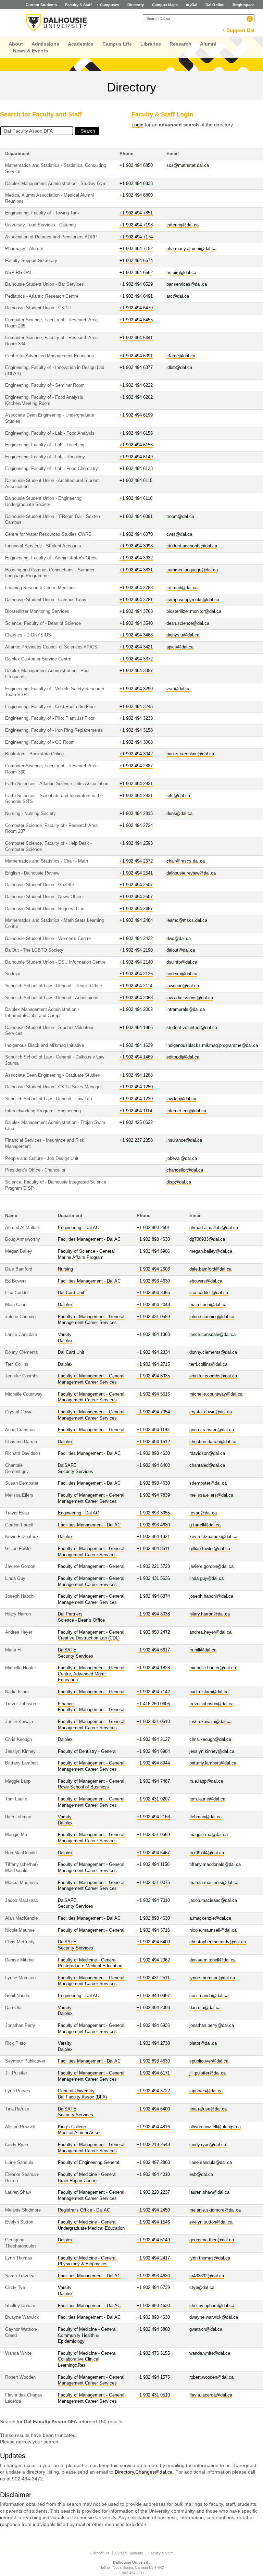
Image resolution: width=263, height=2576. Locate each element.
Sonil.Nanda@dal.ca (209, 1996)
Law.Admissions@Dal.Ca (190, 998)
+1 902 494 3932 (136, 558)
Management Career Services (87, 1323)
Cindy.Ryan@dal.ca (208, 2145)
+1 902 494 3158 (136, 730)
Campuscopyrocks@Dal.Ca (193, 600)
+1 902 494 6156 (136, 433)
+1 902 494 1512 (153, 1442)
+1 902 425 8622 (136, 1123)
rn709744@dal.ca (207, 1853)
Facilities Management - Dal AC (89, 1239)
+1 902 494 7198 (136, 225)
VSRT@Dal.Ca (178, 689)
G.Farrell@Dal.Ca (205, 1525)
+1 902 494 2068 (136, 998)
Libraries (151, 44)
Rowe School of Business (83, 1787)
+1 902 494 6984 (153, 1751)
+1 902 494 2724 (136, 826)
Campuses (110, 5)
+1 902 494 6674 (136, 261)
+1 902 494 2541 (136, 873)
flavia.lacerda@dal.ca (211, 2395)
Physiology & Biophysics (83, 2264)
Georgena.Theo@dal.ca (212, 2240)
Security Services (76, 1472)
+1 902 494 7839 (153, 1495)
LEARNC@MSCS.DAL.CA (187, 920)
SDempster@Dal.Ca (208, 1483)
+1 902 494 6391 (136, 356)
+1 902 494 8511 (153, 1549)
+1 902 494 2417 (153, 2258)
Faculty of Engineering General (89, 2163)
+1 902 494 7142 (153, 1692)
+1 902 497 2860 (153, 2163)
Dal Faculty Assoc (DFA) (82, 2097)
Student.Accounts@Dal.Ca (192, 546)
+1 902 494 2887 (136, 766)
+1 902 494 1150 (153, 1865)
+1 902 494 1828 (153, 1668)
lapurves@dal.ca (206, 2091)
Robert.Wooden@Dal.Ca (211, 2377)
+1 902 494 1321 (153, 1537)
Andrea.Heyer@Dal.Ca (210, 1632)
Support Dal (241, 30)
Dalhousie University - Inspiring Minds (57, 23)
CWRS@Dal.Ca (179, 534)
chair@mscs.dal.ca (186, 861)
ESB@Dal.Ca (201, 2175)
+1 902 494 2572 (136, 861)
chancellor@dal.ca (185, 1170)
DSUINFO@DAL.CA (182, 962)
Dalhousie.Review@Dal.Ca (191, 873)
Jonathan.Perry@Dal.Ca (212, 2026)
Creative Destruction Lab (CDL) (89, 1638)
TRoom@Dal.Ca (180, 517)
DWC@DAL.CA (179, 939)
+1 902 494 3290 (136, 689)
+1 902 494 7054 (153, 1412)
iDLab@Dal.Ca (179, 368)
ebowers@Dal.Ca (206, 1281)
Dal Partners (70, 1614)
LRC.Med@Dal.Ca (182, 588)
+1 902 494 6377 (136, 368)
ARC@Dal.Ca (178, 296)
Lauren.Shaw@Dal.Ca (209, 2192)
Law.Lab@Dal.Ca (181, 1099)
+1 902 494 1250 (136, 1087)
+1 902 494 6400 (153, 1465)
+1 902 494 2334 (153, 1352)
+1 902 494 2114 (136, 986)
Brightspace (243, 5)
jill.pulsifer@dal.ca (208, 2073)
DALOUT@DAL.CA (181, 950)
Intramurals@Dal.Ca (186, 1010)
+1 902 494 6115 (136, 481)
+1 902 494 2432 (136, 939)
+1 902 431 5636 (153, 1578)
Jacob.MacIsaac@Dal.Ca (213, 1900)
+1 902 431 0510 (153, 1722)
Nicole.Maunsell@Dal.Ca (213, 1930)
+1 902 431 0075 (153, 1883)
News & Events (30, 51)
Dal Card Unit (71, 1293)
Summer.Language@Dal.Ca (192, 570)
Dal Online (215, 5)
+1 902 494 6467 (153, 1853)
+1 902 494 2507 (136, 885)
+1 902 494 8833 (136, 184)
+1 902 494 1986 (136, 1028)
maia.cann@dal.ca (208, 1305)
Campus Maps (165, 5)
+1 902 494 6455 (136, 320)
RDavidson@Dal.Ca (207, 1453)
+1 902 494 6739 (153, 2288)
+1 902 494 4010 (153, 2175)
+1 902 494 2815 (136, 814)
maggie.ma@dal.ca (209, 1835)
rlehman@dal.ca (205, 1817)
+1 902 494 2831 (136, 784)
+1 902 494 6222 (136, 385)
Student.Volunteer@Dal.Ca (192, 1028)
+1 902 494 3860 (153, 2329)
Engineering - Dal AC (78, 1228)
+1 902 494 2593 (136, 843)
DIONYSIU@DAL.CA (183, 635)
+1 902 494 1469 (136, 1057)
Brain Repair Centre (77, 2181)
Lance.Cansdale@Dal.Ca (212, 1335)
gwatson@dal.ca (206, 2329)
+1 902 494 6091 (136, 517)
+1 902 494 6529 (136, 284)
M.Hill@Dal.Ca (203, 1650)
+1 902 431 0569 (153, 1835)
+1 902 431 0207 (153, 1799)
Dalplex (65, 1305)
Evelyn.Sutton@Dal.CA (211, 2222)
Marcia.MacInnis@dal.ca (214, 1883)
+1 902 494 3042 (136, 754)
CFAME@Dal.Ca (181, 356)
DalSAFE (67, 1465)
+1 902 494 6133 (136, 469)
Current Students (41, 5)
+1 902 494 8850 (136, 165)
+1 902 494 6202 (136, 397)
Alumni (208, 44)
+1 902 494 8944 (153, 1763)
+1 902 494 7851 (136, 213)
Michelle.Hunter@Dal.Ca (213, 1668)
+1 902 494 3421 (136, 647)
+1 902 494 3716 (153, 1930)
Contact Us (100, 2553)
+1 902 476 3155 (153, 2353)
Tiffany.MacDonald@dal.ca (215, 1865)
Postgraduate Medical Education (90, 1966)
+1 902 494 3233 (136, 718)
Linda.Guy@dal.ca (206, 1578)
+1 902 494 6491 (136, 296)
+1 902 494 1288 (136, 1075)
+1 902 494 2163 (153, 1817)
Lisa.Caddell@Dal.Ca (209, 1293)
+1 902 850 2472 (153, 1632)
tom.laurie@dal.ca (207, 1799)
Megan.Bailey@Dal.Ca (211, 1251)
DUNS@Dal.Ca (179, 814)
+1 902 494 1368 (153, 1335)
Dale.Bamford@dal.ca (210, 1269)
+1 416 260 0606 (153, 1704)
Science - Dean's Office (81, 1620)
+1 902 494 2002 (136, 1010)
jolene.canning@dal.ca (212, 1317)
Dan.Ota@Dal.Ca (205, 2008)
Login (137, 125)
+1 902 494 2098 (153, 2008)
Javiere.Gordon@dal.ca (211, 1566)
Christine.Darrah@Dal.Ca (213, 1442)
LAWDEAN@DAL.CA (183, 986)
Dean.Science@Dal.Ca (188, 623)
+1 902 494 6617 (153, 1650)
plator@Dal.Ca (203, 2043)
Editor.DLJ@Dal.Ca (183, 1057)
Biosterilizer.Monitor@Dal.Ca (194, 611)
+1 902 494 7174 (136, 237)
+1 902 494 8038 (153, 1614)
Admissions (45, 44)
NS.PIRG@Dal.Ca (181, 273)
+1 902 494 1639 (136, 1045)
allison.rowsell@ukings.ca (215, 2127)
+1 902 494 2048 (153, 1305)
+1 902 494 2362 (153, 1960)
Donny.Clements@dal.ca (213, 1352)
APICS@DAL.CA (180, 647)
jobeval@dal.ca (182, 1159)
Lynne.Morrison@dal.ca (212, 1978)
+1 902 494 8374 (153, 1596)
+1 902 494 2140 (136, 962)
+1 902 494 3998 (136, 546)
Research (180, 44)
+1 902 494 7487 (153, 1781)
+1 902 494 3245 (136, 707)
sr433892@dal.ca (207, 2276)
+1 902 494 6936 (153, 2026)
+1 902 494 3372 (136, 659)
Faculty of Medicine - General (87, 1960)
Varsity (65, 1335)
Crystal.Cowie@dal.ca (211, 1412)
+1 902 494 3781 (136, 600)
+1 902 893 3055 (153, 1513)
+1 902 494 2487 (136, 909)
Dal (192, 5)
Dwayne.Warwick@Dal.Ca (214, 2317)
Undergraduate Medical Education (91, 2228)
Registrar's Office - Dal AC (84, 2210)
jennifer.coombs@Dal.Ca (213, 1376)
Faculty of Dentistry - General (87, 1751)
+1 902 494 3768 (136, 611)
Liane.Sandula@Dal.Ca (211, 2163)
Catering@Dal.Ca (183, 225)
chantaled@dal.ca (207, 1465)
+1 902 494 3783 (136, 588)
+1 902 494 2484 (136, 920)
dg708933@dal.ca (207, 1239)
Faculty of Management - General (91, 1317)
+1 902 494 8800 (136, 195)
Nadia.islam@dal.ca (209, 1692)
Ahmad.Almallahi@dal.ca (214, 1228)
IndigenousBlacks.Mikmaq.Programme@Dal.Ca (212, 1045)
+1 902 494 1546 (153, 2222)
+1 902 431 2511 (153, 1978)
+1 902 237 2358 (136, 1140)
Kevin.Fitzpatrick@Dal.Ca (213, 1537)
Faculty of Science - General (86, 1251)
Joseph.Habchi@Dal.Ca (211, 1596)
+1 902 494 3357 (136, 671)
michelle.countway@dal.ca (216, 1394)
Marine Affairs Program (81, 1258)
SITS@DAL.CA (178, 796)
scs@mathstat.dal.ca (188, 165)
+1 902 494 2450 (153, 2210)
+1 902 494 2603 (153, 1269)
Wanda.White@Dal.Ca (210, 2353)
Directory (136, 5)
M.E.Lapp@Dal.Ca (206, 1781)
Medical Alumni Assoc (80, 2133)
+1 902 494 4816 (153, 2127)
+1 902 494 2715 (153, 1364)
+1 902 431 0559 (153, 1317)
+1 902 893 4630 (153, 1239)
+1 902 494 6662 (136, 273)
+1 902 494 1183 (153, 1430)
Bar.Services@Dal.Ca (187, 284)
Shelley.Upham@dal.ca (212, 2306)
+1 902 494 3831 (136, 570)
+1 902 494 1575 (153, 2377)
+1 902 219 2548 (153, 2145)
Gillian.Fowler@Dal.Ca (210, 1549)
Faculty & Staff (78, 5)
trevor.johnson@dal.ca (211, 1704)
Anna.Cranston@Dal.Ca (212, 1430)
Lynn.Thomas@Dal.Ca (210, 2258)
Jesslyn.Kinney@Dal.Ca (212, 1751)
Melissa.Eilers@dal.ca (211, 1495)
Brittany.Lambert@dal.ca (213, 1763)
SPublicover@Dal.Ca (209, 2061)
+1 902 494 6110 (136, 498)
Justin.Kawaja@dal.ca (210, 1722)
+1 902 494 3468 (136, 635)
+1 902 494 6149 (136, 457)
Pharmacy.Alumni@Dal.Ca (191, 249)
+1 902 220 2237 (153, 2192)
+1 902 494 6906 (153, 1251)
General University (76, 2091)
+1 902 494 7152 (136, 249)
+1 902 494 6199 (136, 415)
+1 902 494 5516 (153, 1394)
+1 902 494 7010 (153, 1900)
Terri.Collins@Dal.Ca (208, 1364)
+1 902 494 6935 (153, 1376)
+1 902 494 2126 (136, 974)
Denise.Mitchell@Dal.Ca (212, 1960)
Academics (81, 44)
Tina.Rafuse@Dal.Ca (208, 2109)
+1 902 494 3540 (136, 623)
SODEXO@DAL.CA (182, 974)
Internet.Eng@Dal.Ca (186, 1111)
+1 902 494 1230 (136, 1099)
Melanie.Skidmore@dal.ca (215, 2210)
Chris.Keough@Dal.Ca (210, 1739)
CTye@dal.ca (202, 2288)
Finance (66, 1704)
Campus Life (117, 44)
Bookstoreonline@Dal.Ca (190, 754)
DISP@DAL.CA (179, 1182)
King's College (72, 2127)
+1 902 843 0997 (153, 1996)
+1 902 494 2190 (136, 950)
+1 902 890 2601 (153, 1228)
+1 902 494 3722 (153, 2091)
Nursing (65, 1269)
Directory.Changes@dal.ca (144, 2472)
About (16, 44)
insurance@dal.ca (184, 1140)
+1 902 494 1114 (136, 1111)
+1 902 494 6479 (136, 308)
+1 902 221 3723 (153, 1566)
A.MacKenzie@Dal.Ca (210, 1918)
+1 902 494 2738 (153, 2043)
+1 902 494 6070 (136, 534)
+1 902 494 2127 (153, 1739)
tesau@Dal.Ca (203, 1513)
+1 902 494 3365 (153, 1293)
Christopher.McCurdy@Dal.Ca (218, 1942)
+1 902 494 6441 (136, 338)
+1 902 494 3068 (136, 742)
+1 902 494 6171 (153, 2073)
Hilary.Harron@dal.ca (210, 1614)
